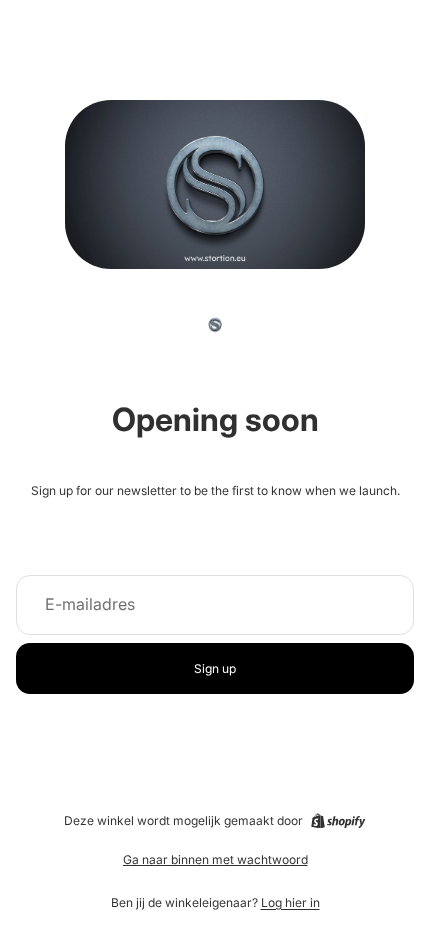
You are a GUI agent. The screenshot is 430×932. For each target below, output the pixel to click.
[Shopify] (338, 821)
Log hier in (290, 902)
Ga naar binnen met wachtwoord (215, 859)
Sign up (215, 668)
